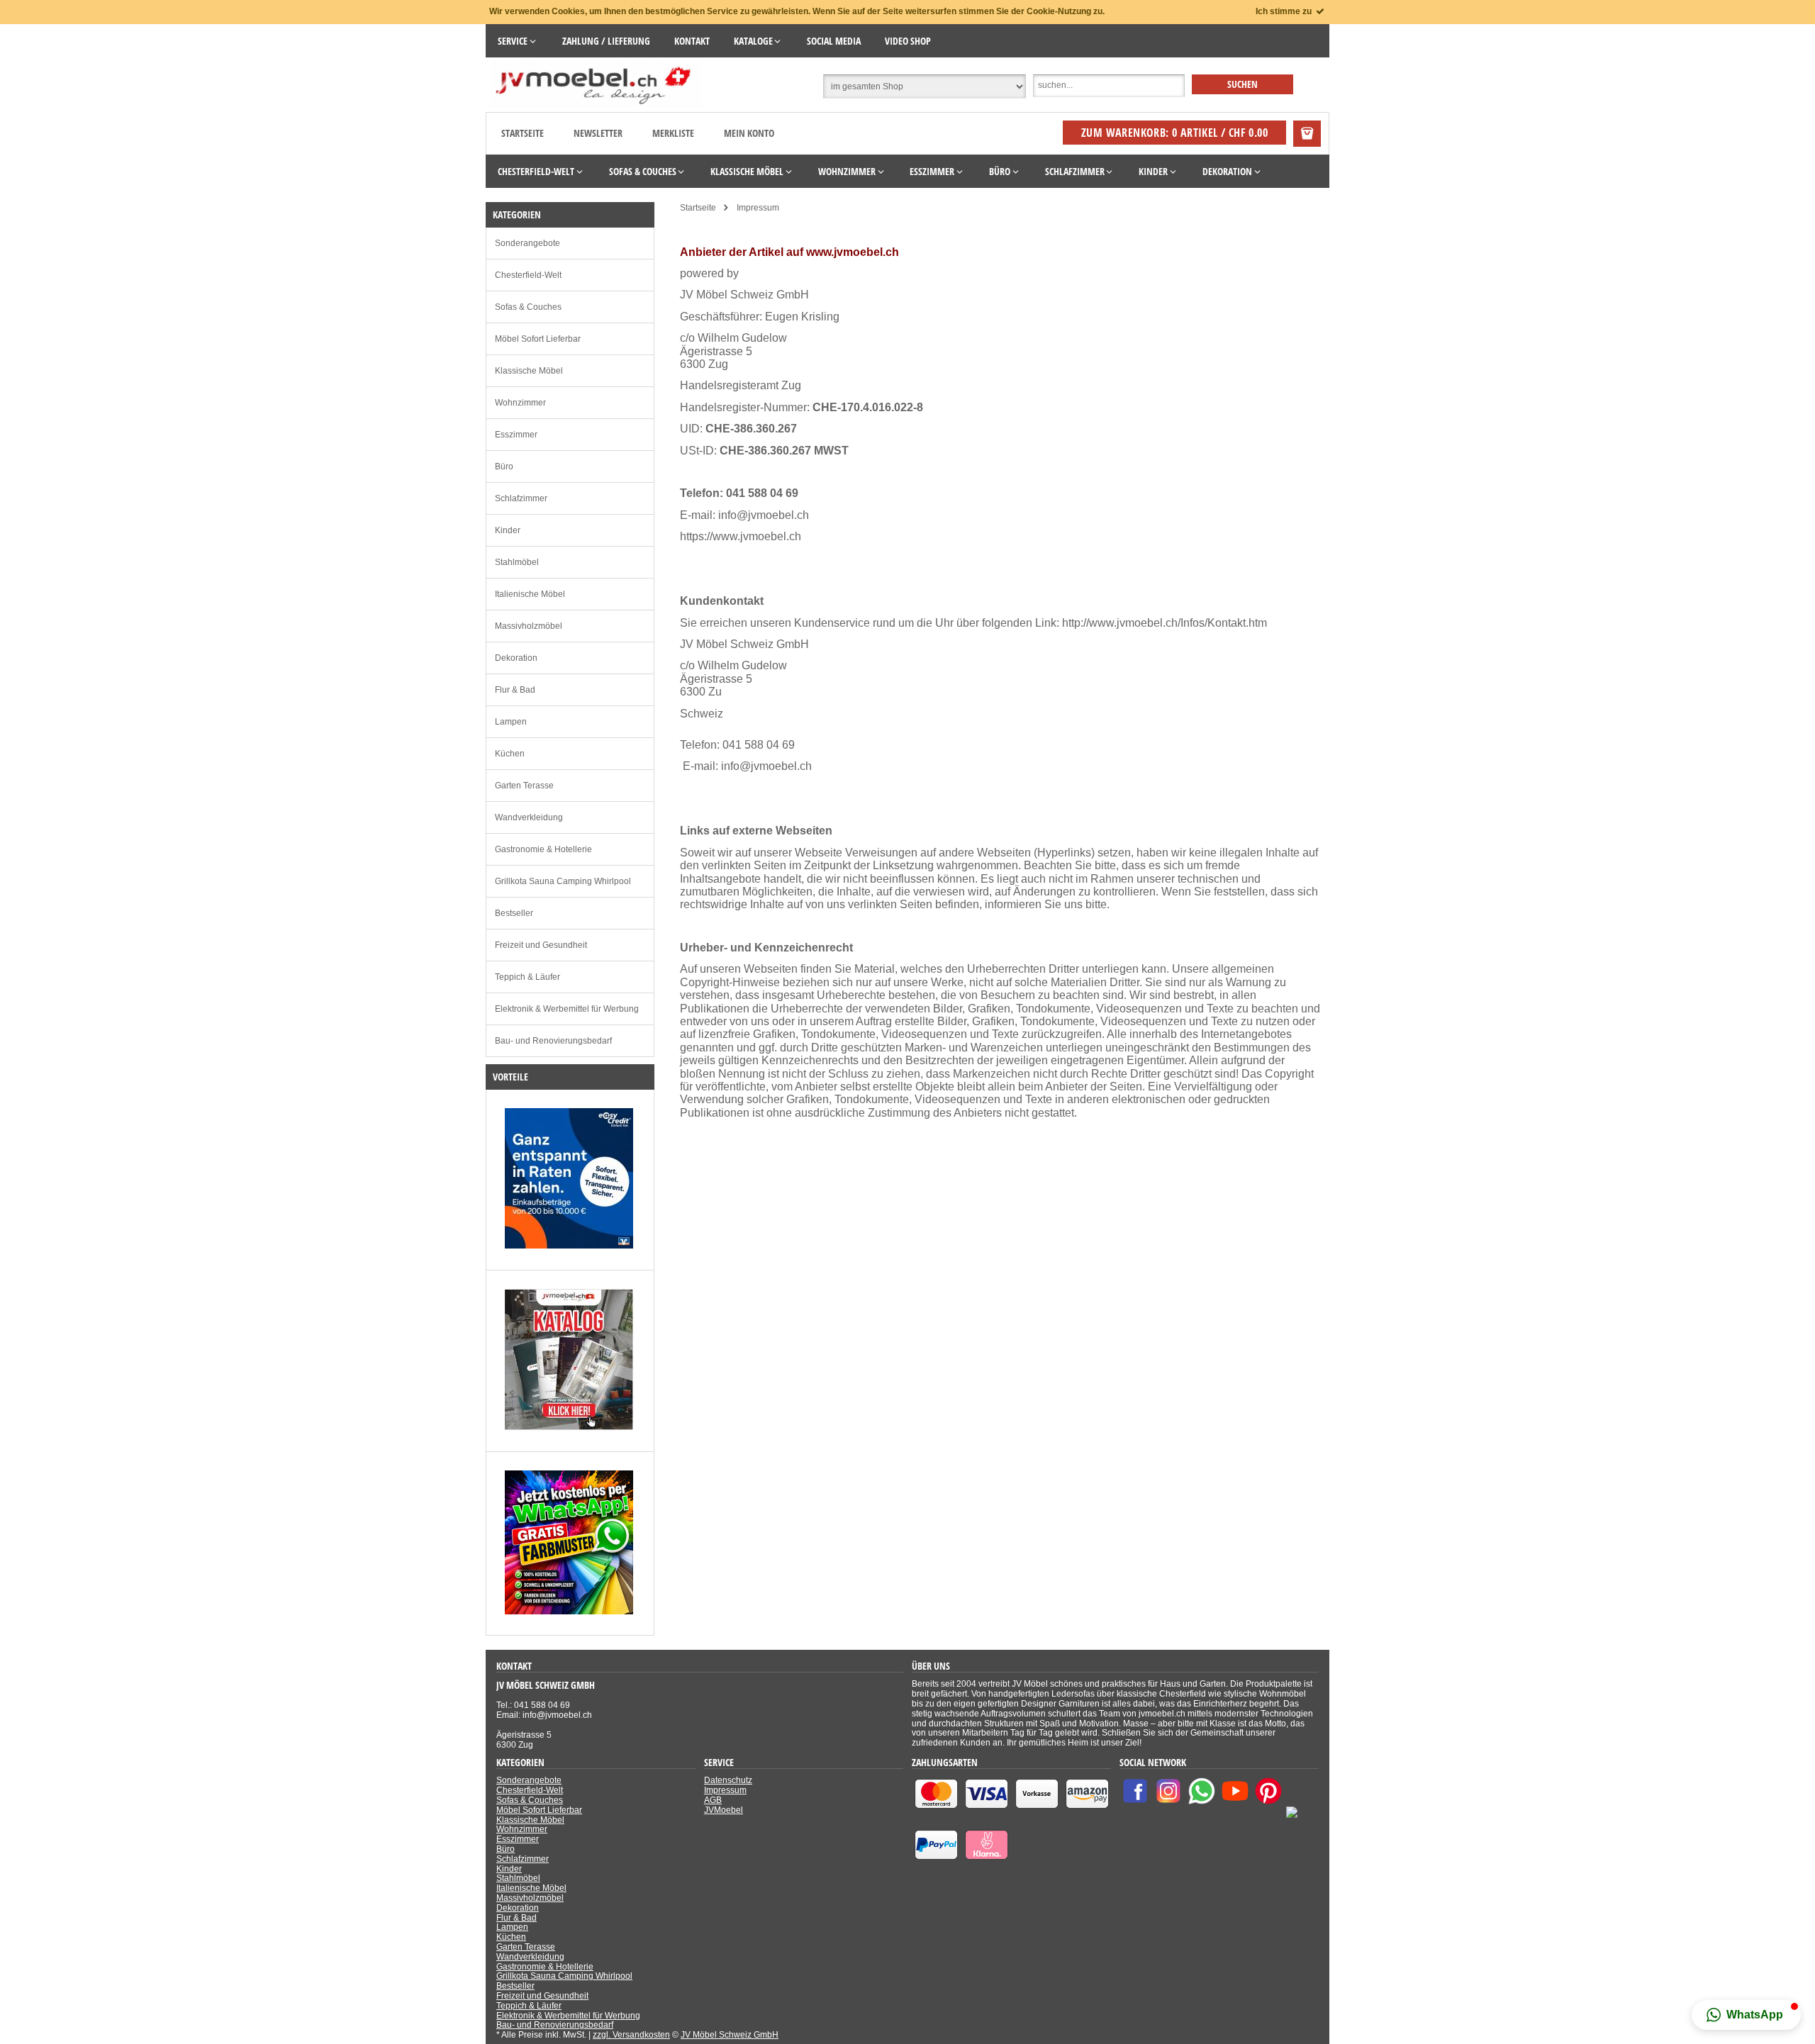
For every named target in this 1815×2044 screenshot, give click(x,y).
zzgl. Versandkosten (631, 2035)
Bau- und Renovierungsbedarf (553, 1041)
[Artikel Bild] (569, 1246)
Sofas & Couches (528, 307)
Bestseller (514, 913)
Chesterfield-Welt (528, 275)
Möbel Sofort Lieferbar (538, 339)
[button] (1746, 2015)
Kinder (508, 530)
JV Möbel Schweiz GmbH (730, 2035)
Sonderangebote (527, 243)
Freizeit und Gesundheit (541, 945)
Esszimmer (516, 435)
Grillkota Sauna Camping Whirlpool (563, 881)
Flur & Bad (515, 690)
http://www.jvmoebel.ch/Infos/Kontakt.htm (1165, 623)
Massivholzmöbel (529, 626)
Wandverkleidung (529, 817)
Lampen (511, 722)
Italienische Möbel (530, 594)
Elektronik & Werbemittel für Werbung (567, 1009)
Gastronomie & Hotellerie (543, 849)
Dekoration (516, 658)
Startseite (523, 133)
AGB (713, 1800)
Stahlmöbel (517, 562)
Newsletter (598, 133)
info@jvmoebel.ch (764, 515)
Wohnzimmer (520, 403)
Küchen (510, 754)
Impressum (725, 1790)
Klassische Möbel (529, 371)
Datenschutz (728, 1780)
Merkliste (673, 133)
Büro (504, 467)
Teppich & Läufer (527, 977)
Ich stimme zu (1285, 11)
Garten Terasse (524, 786)
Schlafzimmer (521, 498)
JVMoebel (724, 1810)
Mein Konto (749, 133)
